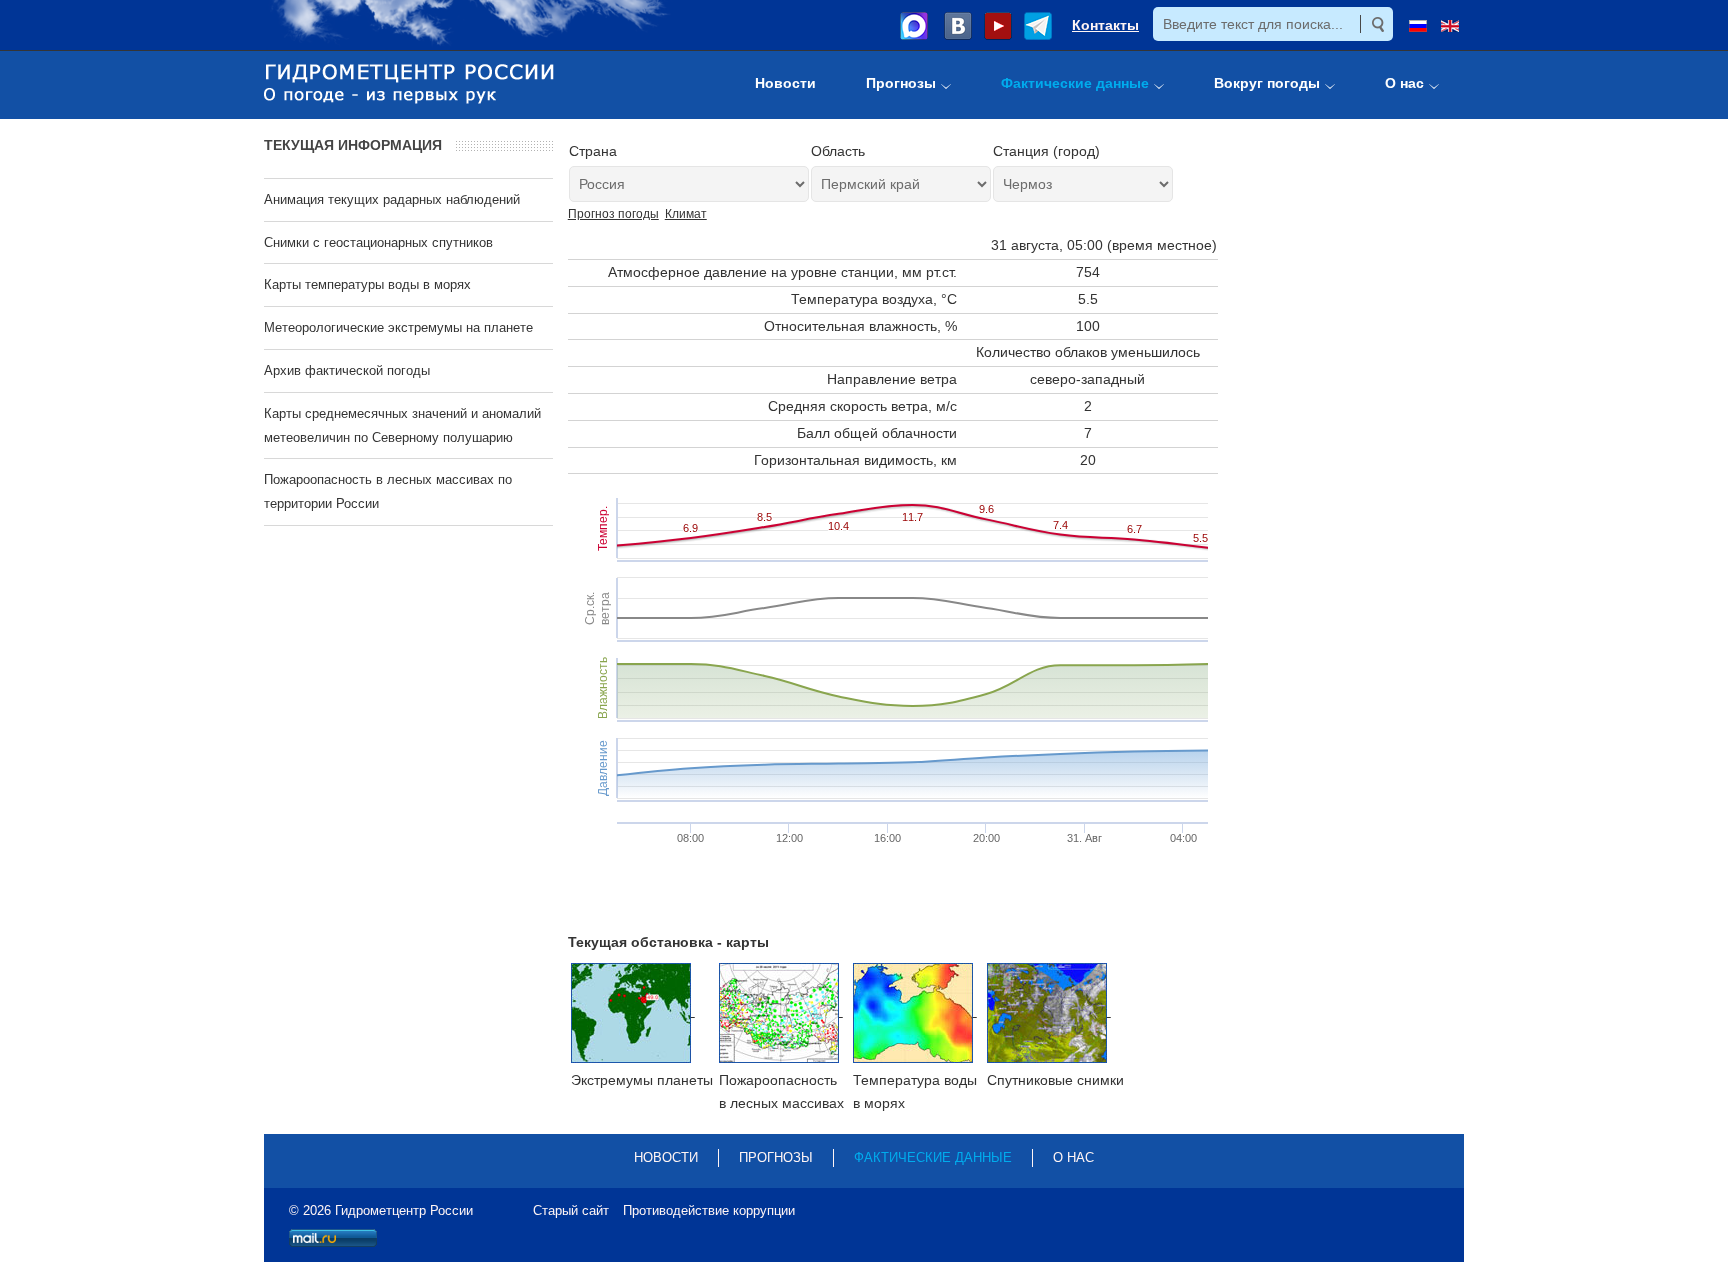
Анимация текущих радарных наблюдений (392, 199)
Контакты (1105, 25)
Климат (686, 214)
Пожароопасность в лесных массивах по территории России (388, 491)
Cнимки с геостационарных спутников (378, 242)
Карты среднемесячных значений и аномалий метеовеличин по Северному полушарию (402, 425)
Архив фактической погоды (347, 370)
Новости (666, 1157)
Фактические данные (933, 1157)
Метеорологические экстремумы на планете (398, 327)
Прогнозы (776, 1157)
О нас (1073, 1157)
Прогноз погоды (613, 214)
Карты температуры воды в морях (367, 284)
